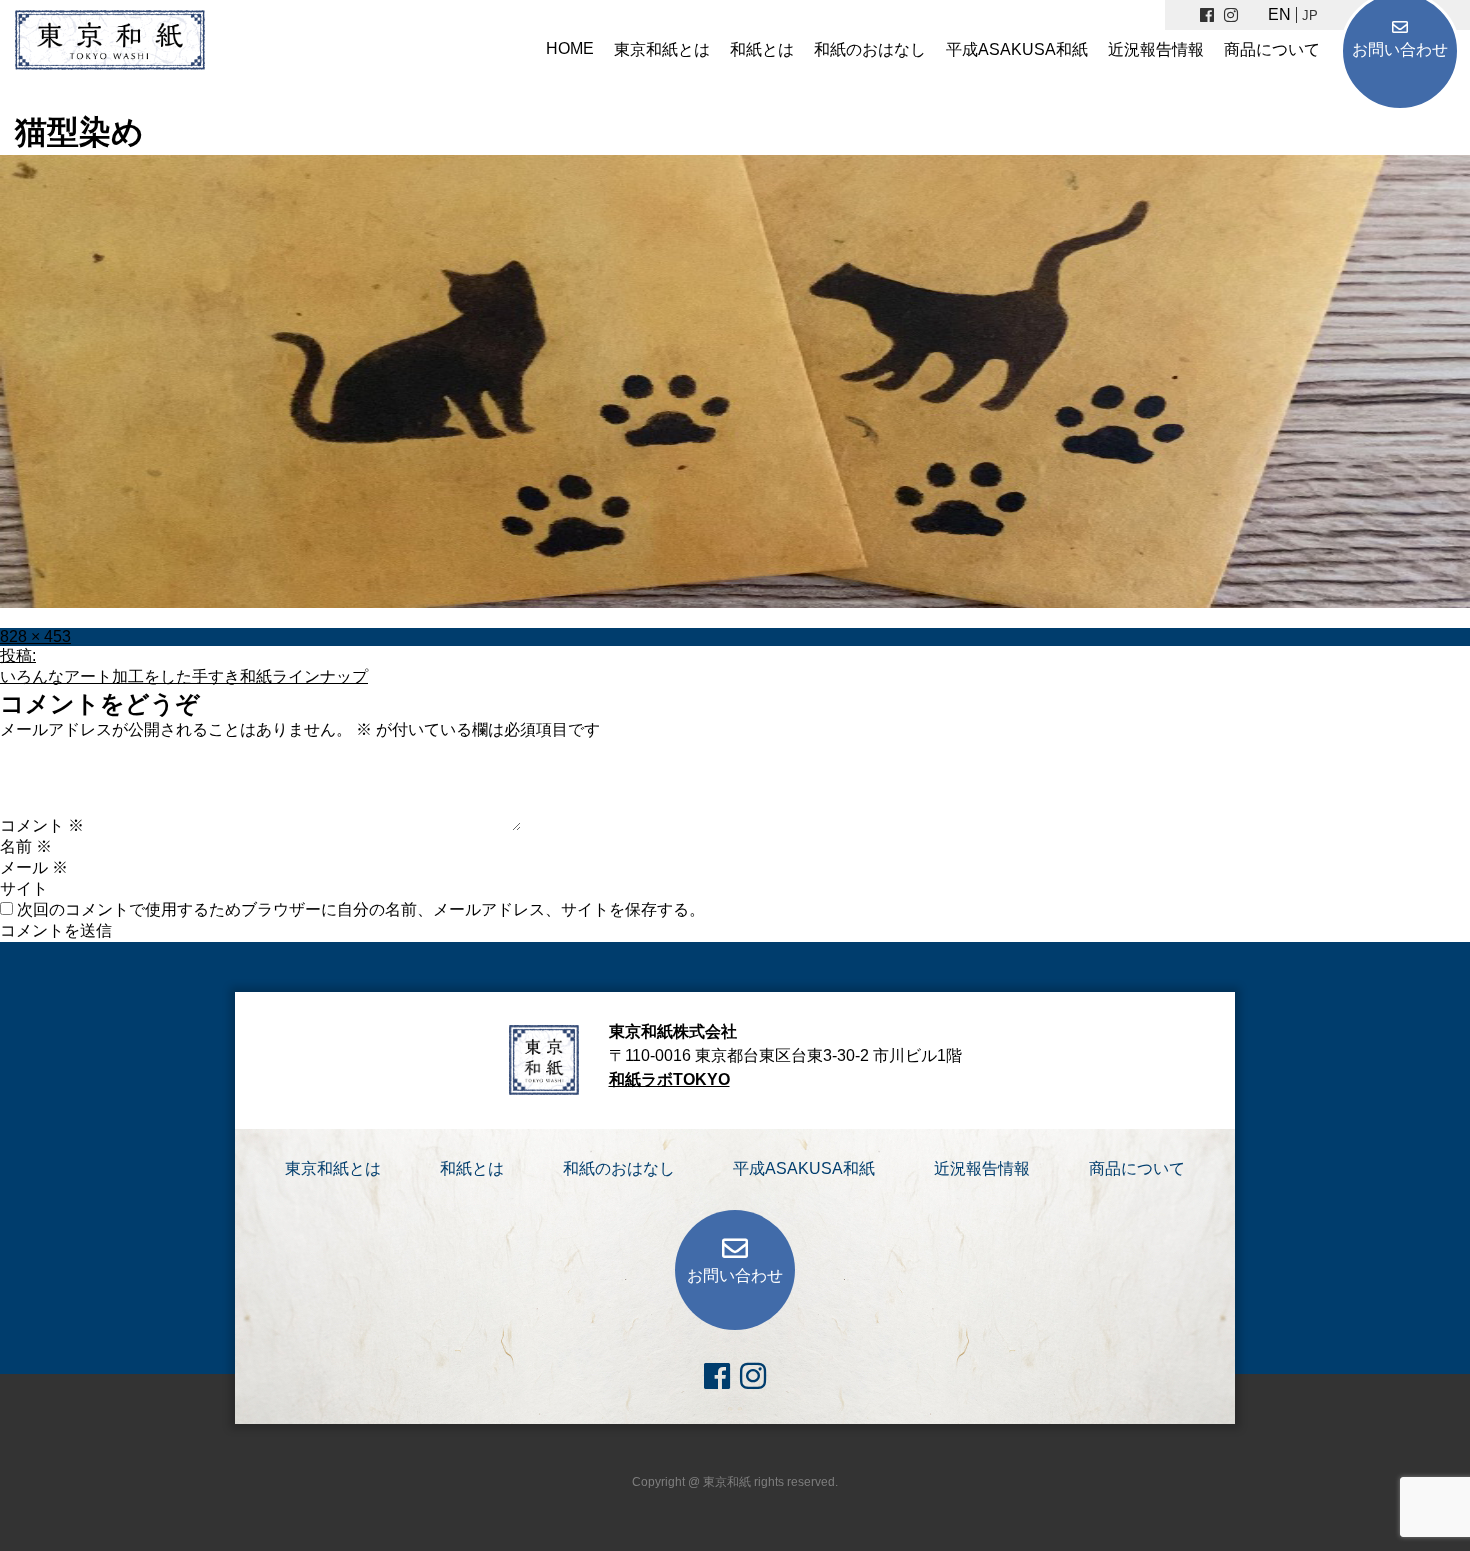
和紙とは (762, 49)
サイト (24, 888)
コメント (42, 825)
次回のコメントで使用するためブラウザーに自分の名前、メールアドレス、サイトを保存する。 (361, 909)
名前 (26, 846)
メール (34, 867)
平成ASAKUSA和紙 (1017, 49)
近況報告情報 (1156, 49)
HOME (570, 48)
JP (1310, 15)
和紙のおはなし (870, 49)
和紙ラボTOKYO (669, 1079)
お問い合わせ (1400, 49)
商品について (1272, 49)
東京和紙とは (662, 49)
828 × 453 (35, 636)
